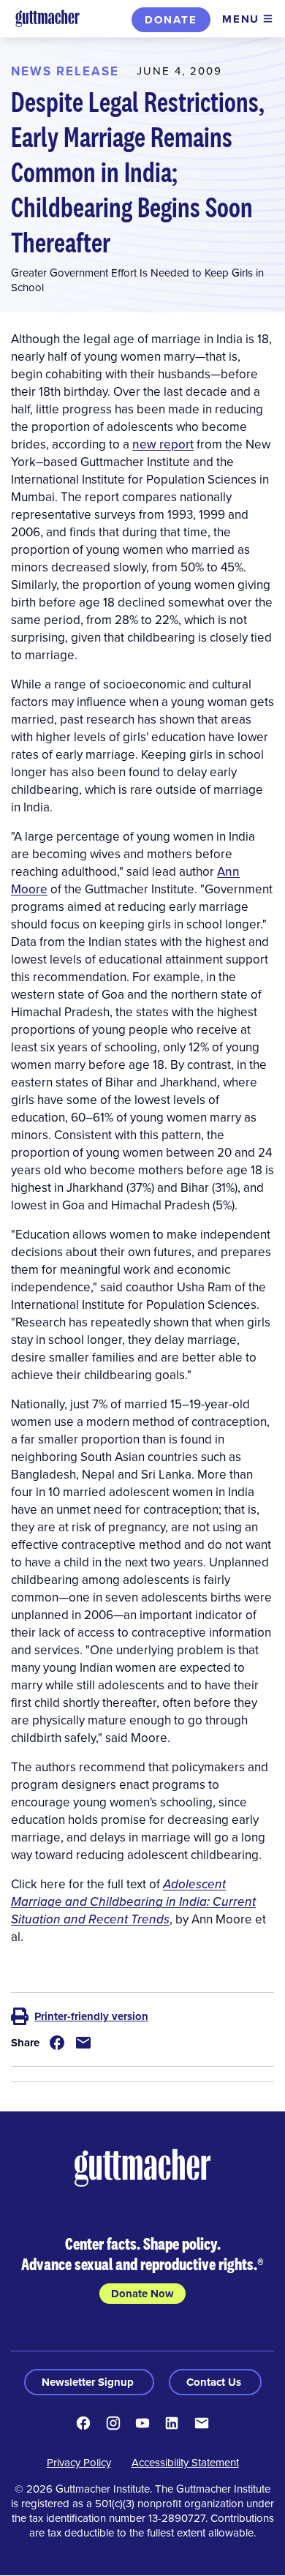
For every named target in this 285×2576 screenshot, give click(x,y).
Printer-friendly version (91, 2016)
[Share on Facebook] (57, 2043)
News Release (65, 71)
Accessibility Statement (185, 2462)
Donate (171, 20)
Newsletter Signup (89, 2382)
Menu (241, 19)
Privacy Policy (79, 2462)
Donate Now (142, 2294)
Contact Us (215, 2382)
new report (163, 444)
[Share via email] (83, 2043)
